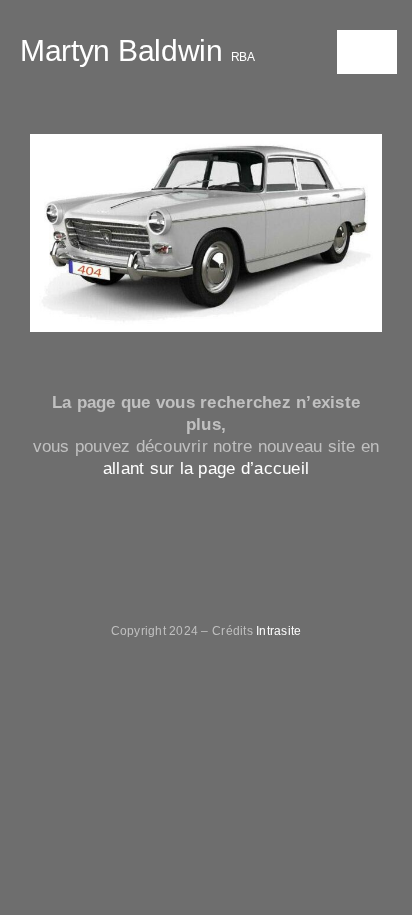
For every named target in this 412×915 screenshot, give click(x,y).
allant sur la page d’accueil (206, 468)
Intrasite (278, 631)
